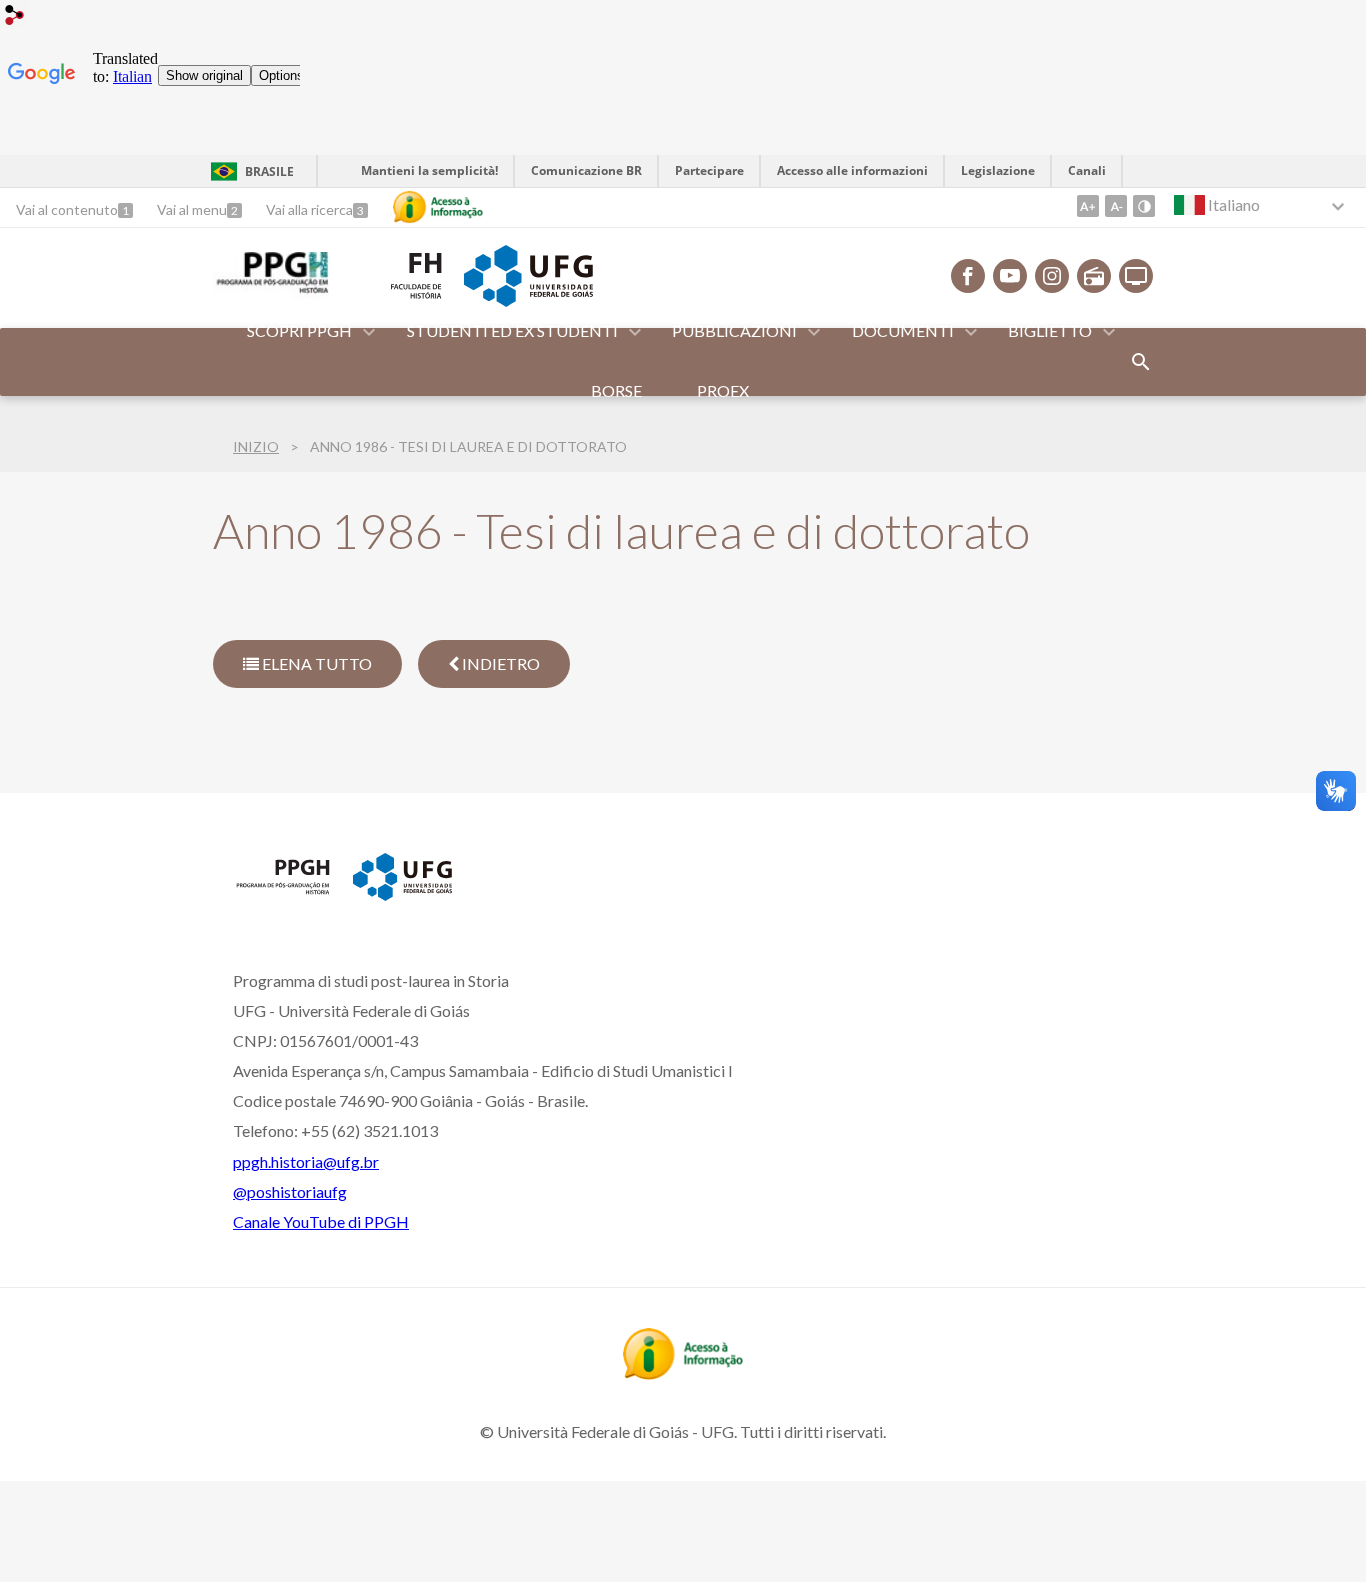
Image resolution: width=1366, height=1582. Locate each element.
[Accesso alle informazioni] (438, 207)
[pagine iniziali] (271, 292)
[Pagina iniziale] (283, 893)
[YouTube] (1010, 276)
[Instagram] (1052, 276)
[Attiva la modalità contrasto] (1144, 206)
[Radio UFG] (1094, 276)
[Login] (15, 17)
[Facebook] (968, 276)
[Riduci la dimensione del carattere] (1116, 206)
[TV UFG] (1136, 276)
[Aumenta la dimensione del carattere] (1088, 206)
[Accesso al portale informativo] (683, 1373)
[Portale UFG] (528, 300)
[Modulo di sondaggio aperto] (1141, 362)
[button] (301, 332)
